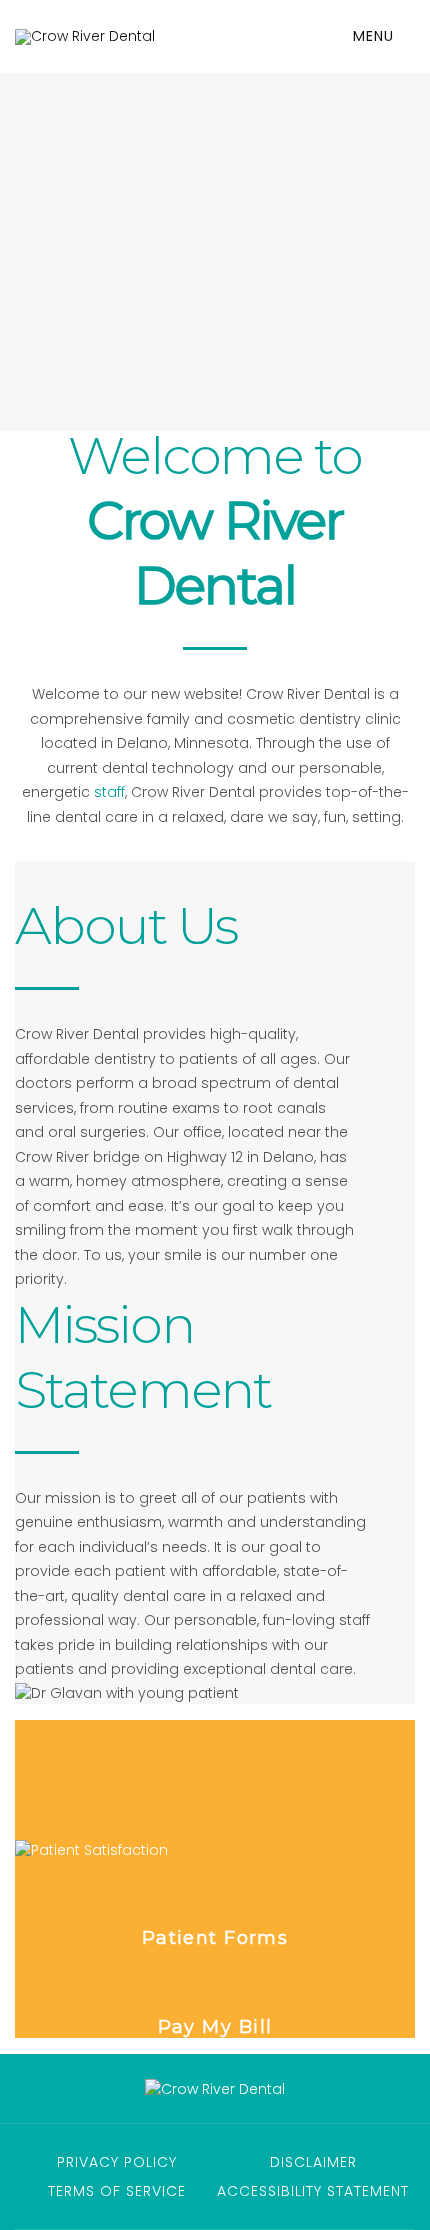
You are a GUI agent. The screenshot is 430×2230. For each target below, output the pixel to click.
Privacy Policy (117, 2162)
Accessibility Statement (313, 2191)
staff (109, 792)
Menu (376, 36)
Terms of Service (117, 2191)
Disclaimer (313, 2162)
